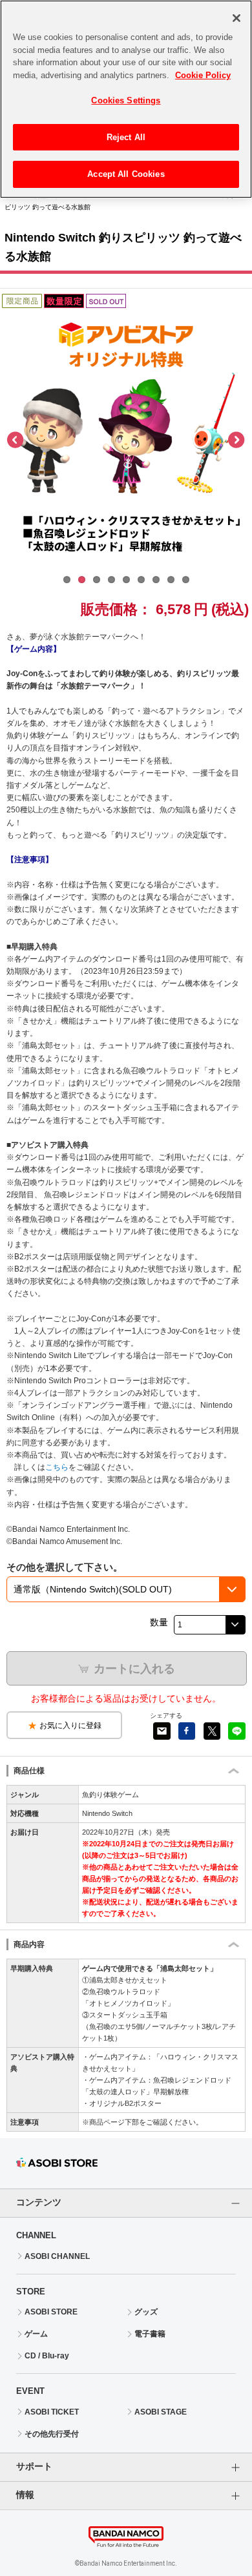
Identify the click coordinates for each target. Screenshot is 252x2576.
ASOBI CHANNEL (57, 2256)
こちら (57, 1467)
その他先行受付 (52, 2434)
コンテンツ (39, 2202)
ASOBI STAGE (161, 2412)
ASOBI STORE (51, 2312)
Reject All (126, 137)
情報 (25, 2495)
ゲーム (36, 2334)
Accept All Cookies (126, 174)
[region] (126, 99)
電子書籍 (150, 2334)
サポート (34, 2466)
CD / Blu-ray (47, 2356)
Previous (16, 440)
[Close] (236, 18)
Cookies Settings (126, 100)
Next (236, 440)
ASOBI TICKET (52, 2412)
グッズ (146, 2312)
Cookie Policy (203, 75)
